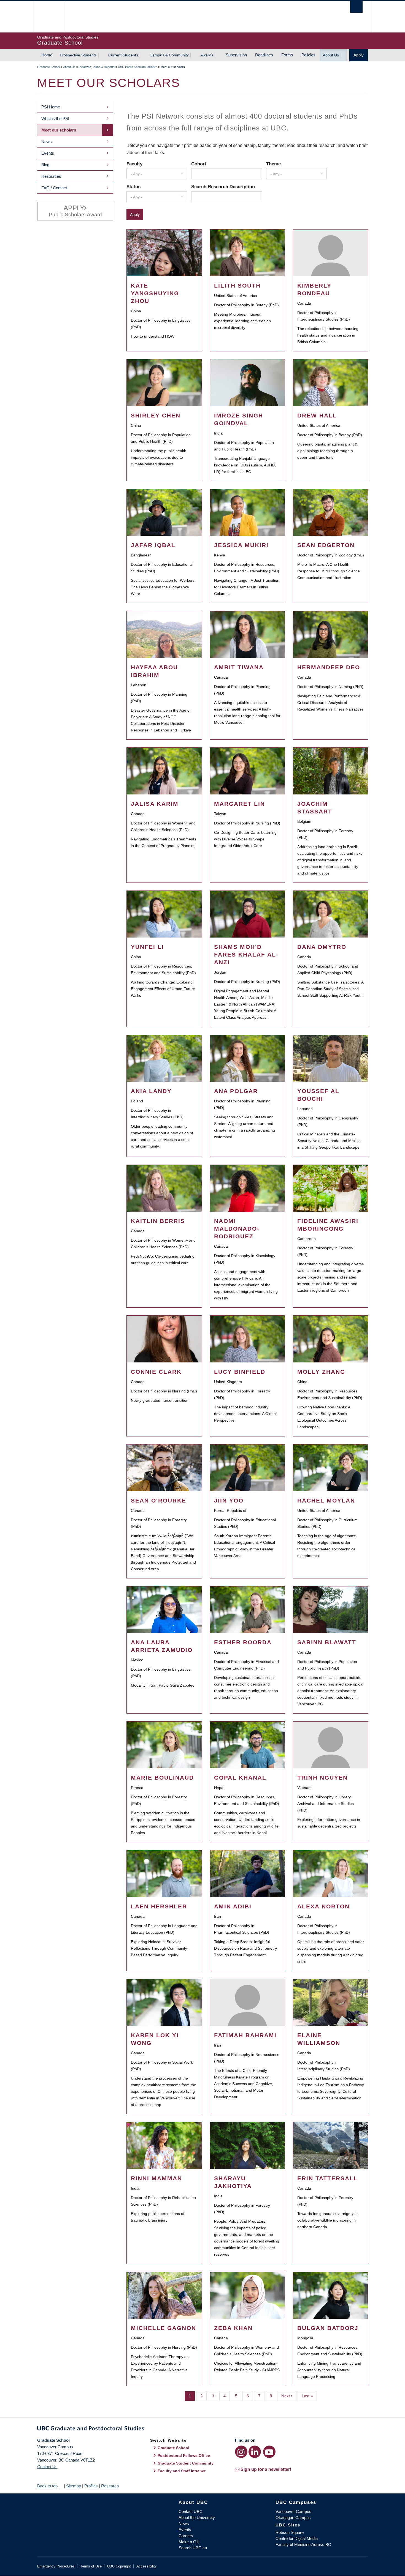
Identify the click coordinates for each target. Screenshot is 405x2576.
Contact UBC (191, 2511)
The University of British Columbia (49, 17)
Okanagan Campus (293, 2518)
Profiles (91, 2486)
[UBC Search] (356, 7)
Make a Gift (189, 2542)
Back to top (48, 2486)
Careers (186, 2536)
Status (133, 187)
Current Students (123, 55)
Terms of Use (91, 2566)
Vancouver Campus (293, 2511)
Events (48, 153)
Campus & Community (169, 55)
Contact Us (47, 2467)
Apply (359, 55)
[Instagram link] (241, 2452)
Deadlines (264, 55)
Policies (308, 55)
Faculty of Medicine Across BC (303, 2544)
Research (110, 2486)
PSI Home (51, 107)
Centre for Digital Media (297, 2538)
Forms (287, 55)
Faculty (134, 164)
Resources (51, 176)
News (47, 142)
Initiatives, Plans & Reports (97, 67)
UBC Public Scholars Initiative (138, 67)
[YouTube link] (269, 2452)
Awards (207, 55)
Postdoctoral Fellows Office (184, 2455)
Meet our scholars (59, 130)
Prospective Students (78, 55)
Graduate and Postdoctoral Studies (202, 2429)
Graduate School (48, 67)
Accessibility (147, 2566)
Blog (45, 165)
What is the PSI (55, 118)
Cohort (199, 164)
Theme (273, 164)
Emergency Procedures (56, 2566)
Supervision (236, 55)
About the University (197, 2518)
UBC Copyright (119, 2566)
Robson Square (290, 2532)
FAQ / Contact (54, 188)
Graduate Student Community (186, 2463)
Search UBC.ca (193, 2548)
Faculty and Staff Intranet (182, 2471)
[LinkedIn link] (255, 2452)
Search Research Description (223, 187)
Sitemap (74, 2486)
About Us (331, 55)
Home (47, 55)
